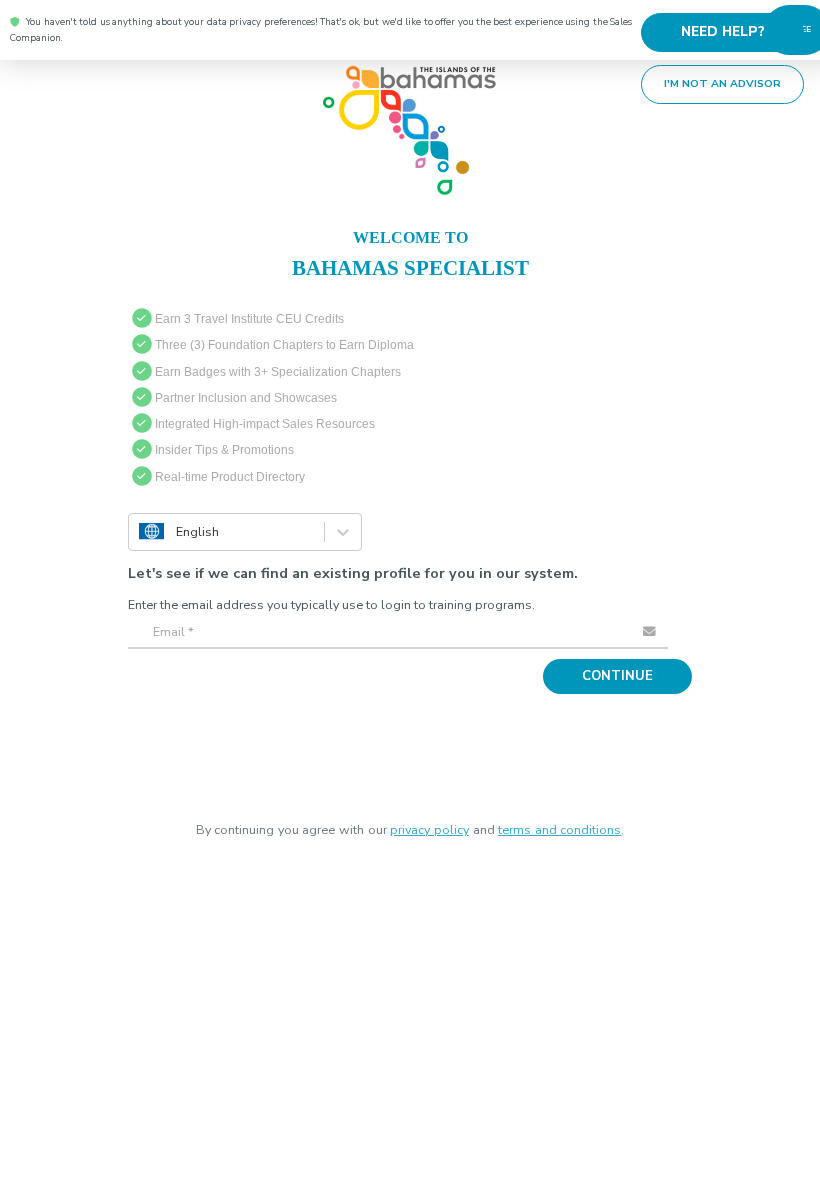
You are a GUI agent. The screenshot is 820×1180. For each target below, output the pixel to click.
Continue (624, 670)
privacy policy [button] (429, 823)
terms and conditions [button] (559, 823)
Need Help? (730, 29)
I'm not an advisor (730, 77)
